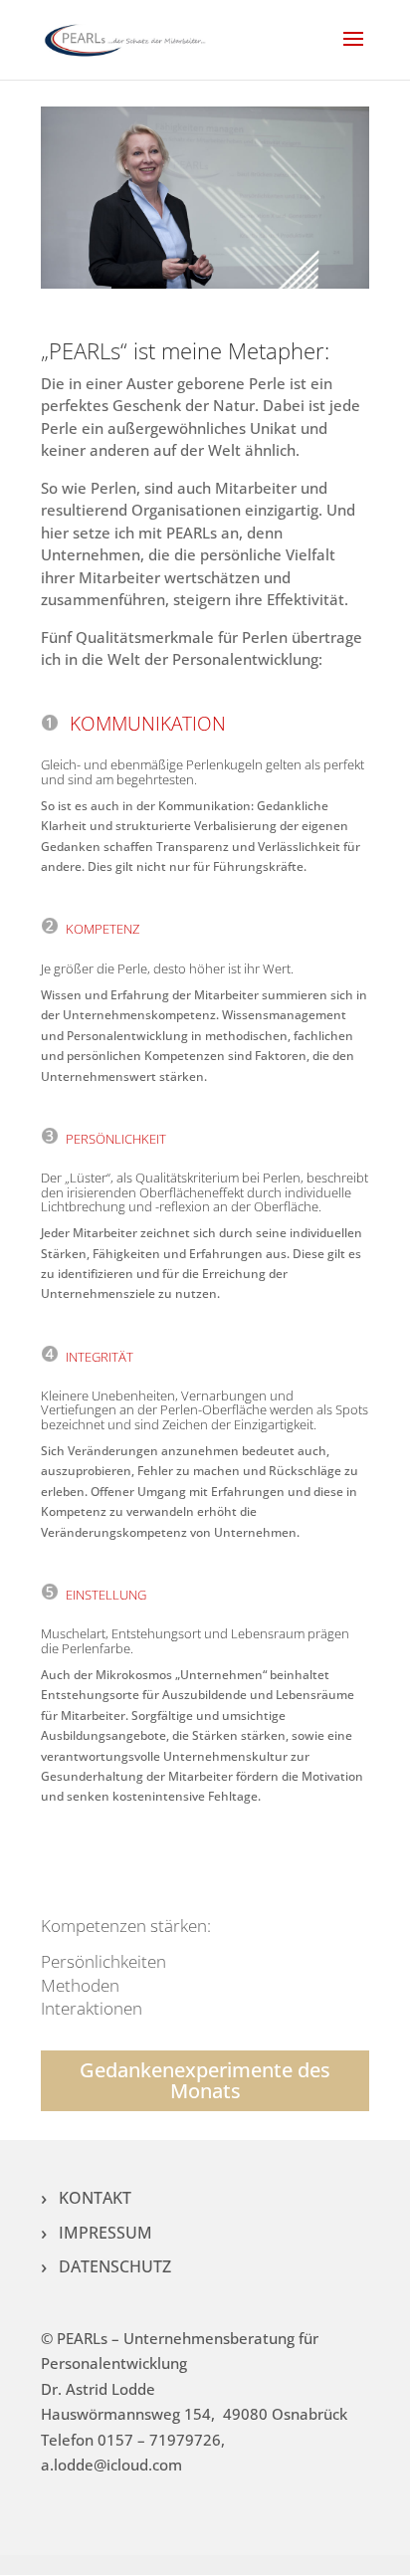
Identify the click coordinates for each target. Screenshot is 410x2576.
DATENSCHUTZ (115, 2266)
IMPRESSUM (105, 2233)
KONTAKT (95, 2198)
